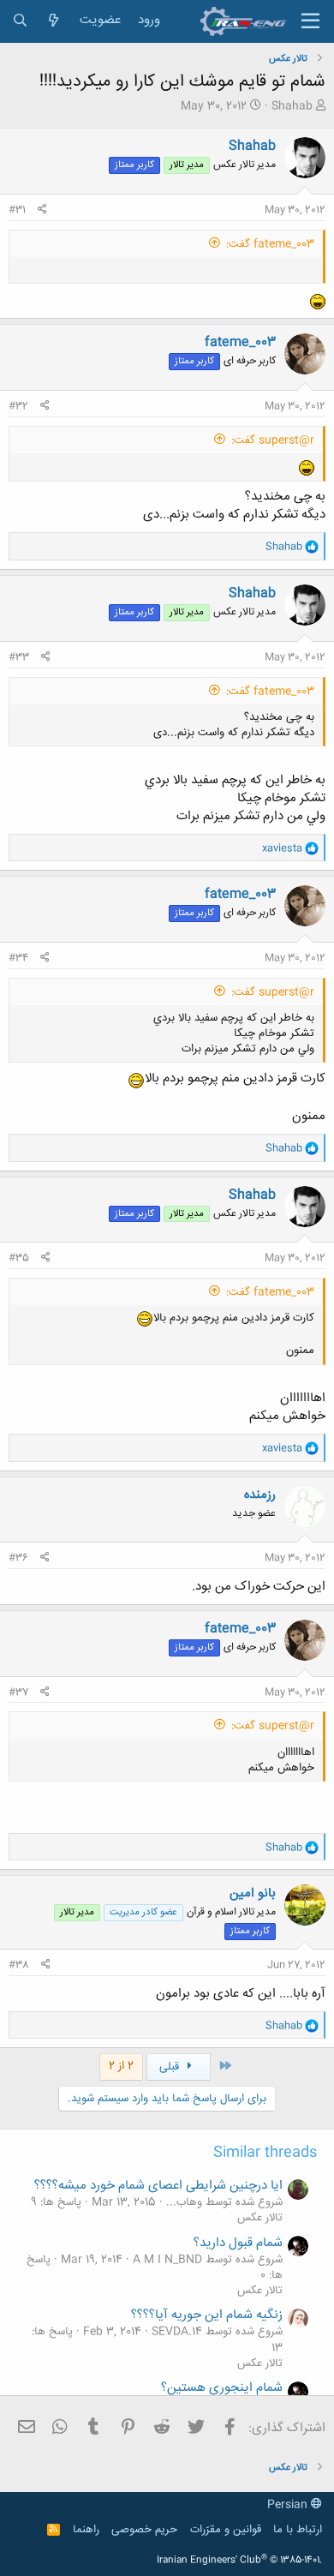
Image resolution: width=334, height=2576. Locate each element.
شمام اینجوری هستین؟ (222, 2388)
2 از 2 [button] (121, 2066)
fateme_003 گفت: (270, 244)
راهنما (86, 2530)
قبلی (171, 2067)
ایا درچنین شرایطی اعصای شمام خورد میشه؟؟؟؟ (158, 2186)
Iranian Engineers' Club (239, 2561)
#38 (19, 1965)
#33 (19, 657)
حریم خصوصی (144, 2530)
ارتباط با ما (298, 2530)
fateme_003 (240, 342)
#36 (18, 1558)
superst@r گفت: (273, 440)
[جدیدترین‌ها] (54, 21)
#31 (17, 210)
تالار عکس (260, 2218)
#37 (18, 1692)
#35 (19, 1258)
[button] (310, 21)
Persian (289, 2505)
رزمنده (260, 1495)
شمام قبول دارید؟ (238, 2243)
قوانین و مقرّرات (226, 2530)
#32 (18, 406)
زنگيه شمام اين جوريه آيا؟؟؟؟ (207, 2315)
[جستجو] (20, 21)
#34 (18, 958)
